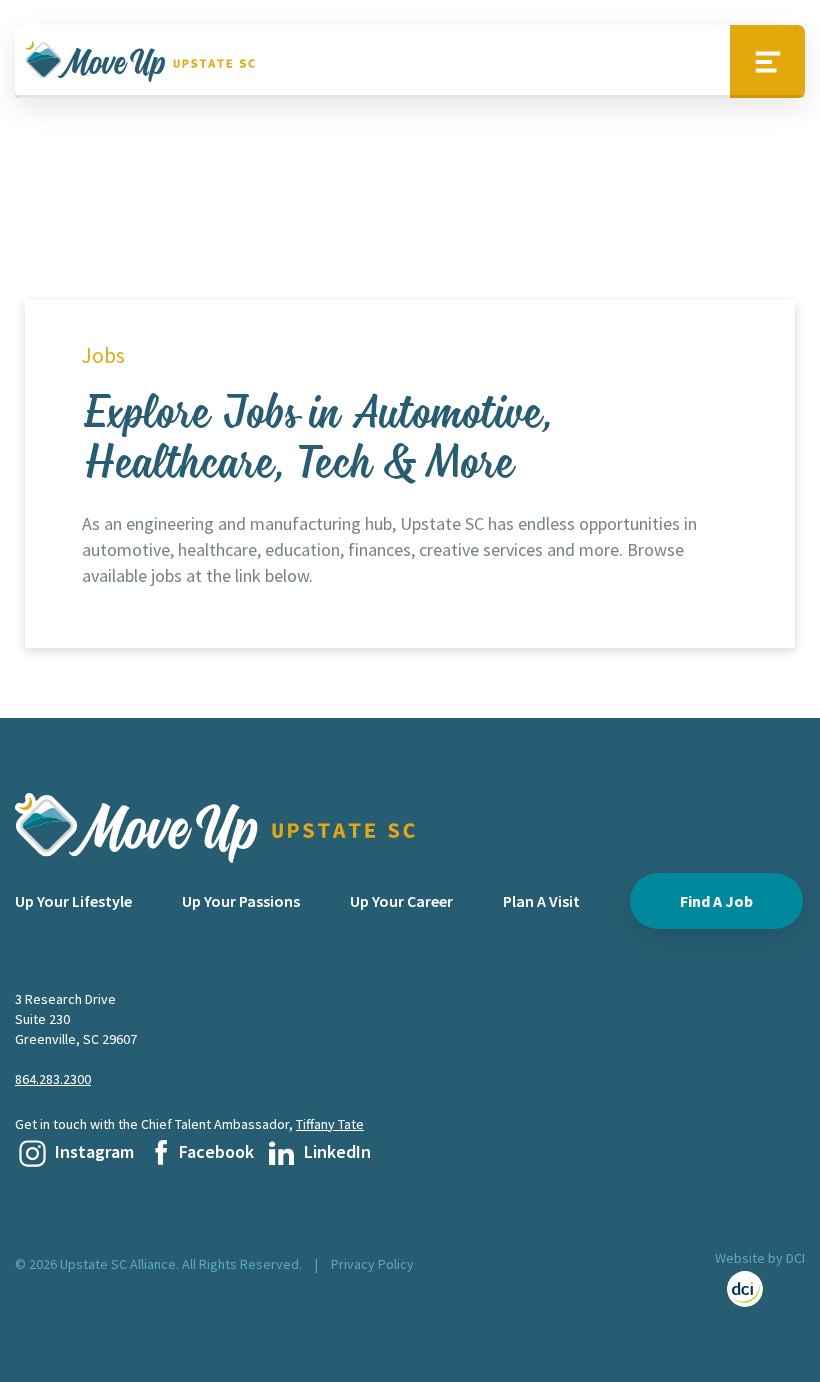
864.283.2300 (53, 1079)
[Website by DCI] (760, 1289)
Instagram (94, 1151)
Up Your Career (401, 901)
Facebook (216, 1151)
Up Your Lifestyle (73, 901)
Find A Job (716, 901)
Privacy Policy (372, 1264)
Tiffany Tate (330, 1124)
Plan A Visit (541, 901)
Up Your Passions (241, 901)
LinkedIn (337, 1151)
